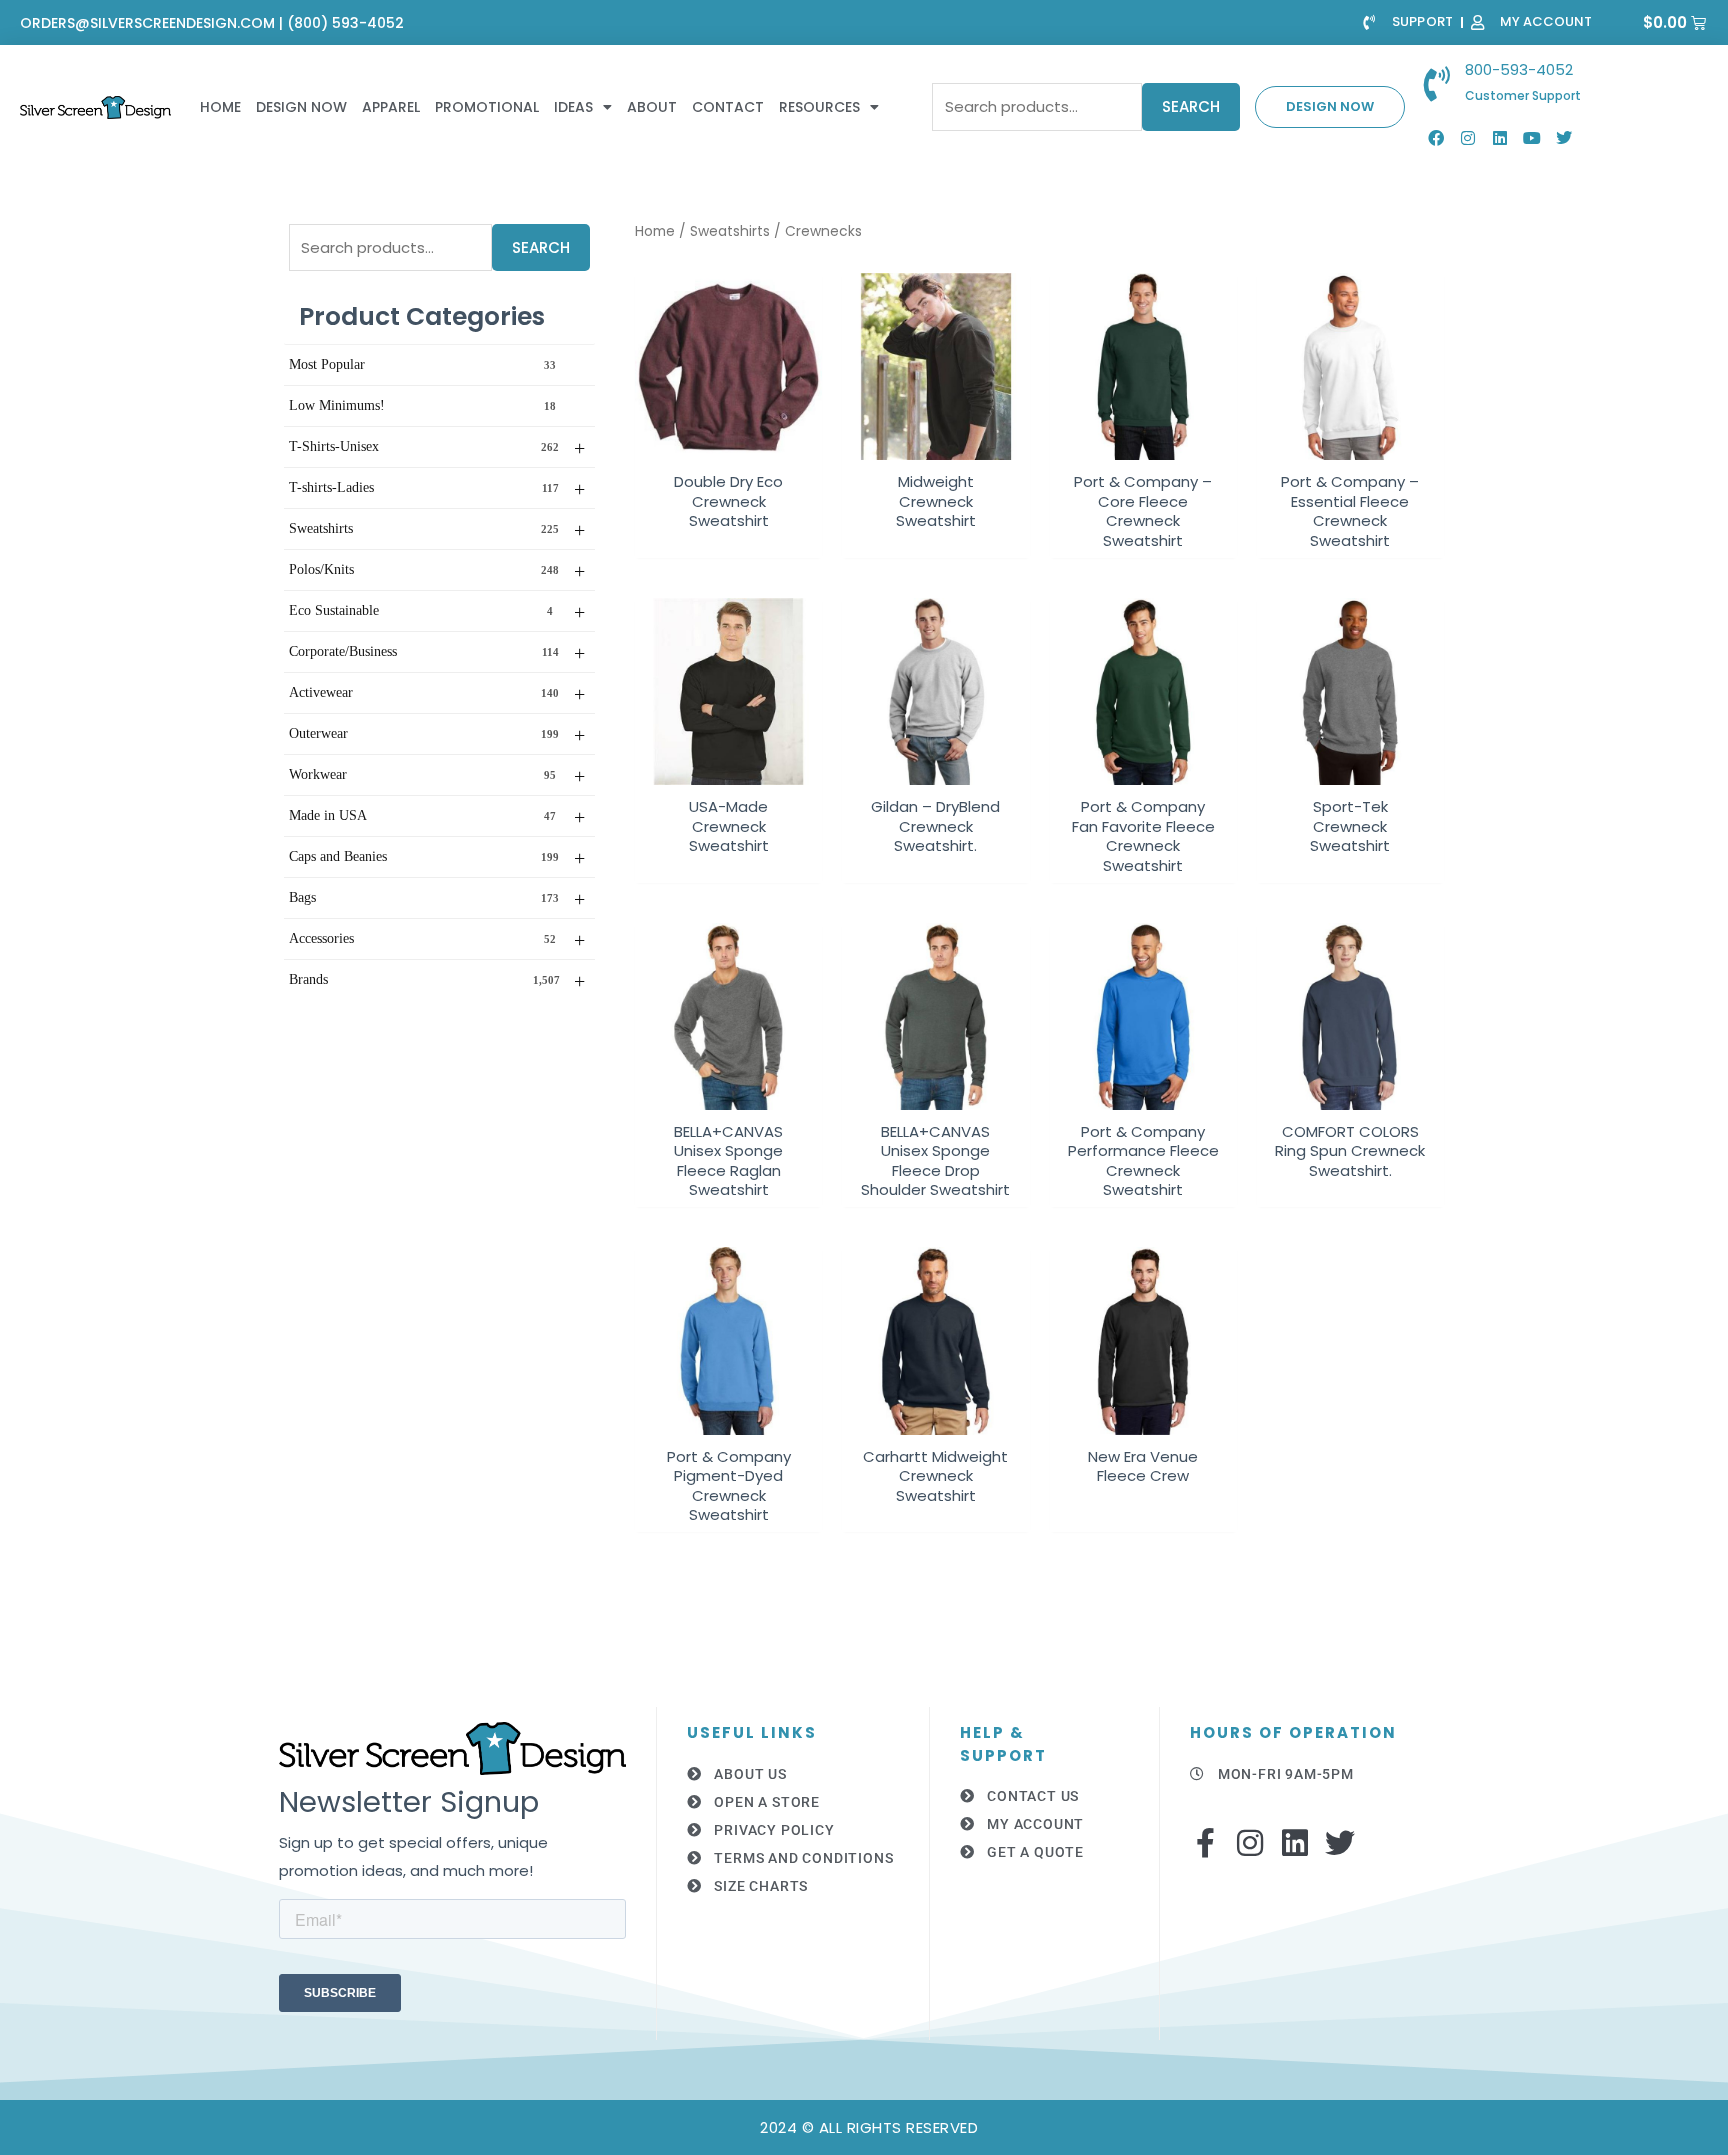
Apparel (391, 107)
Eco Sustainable (437, 612)
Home (220, 107)
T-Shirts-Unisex (437, 448)
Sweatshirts (437, 530)
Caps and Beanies (437, 858)
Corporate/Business (437, 653)
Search (1191, 106)
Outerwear (437, 735)
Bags (437, 899)
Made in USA (437, 817)
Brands (437, 981)
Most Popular (422, 364)
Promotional (487, 107)
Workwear (437, 776)
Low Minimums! (422, 405)
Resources (819, 107)
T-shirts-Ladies (437, 489)
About (652, 107)
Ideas (573, 107)
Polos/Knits (437, 571)
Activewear (437, 694)
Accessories (437, 940)
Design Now (301, 107)
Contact (728, 107)
